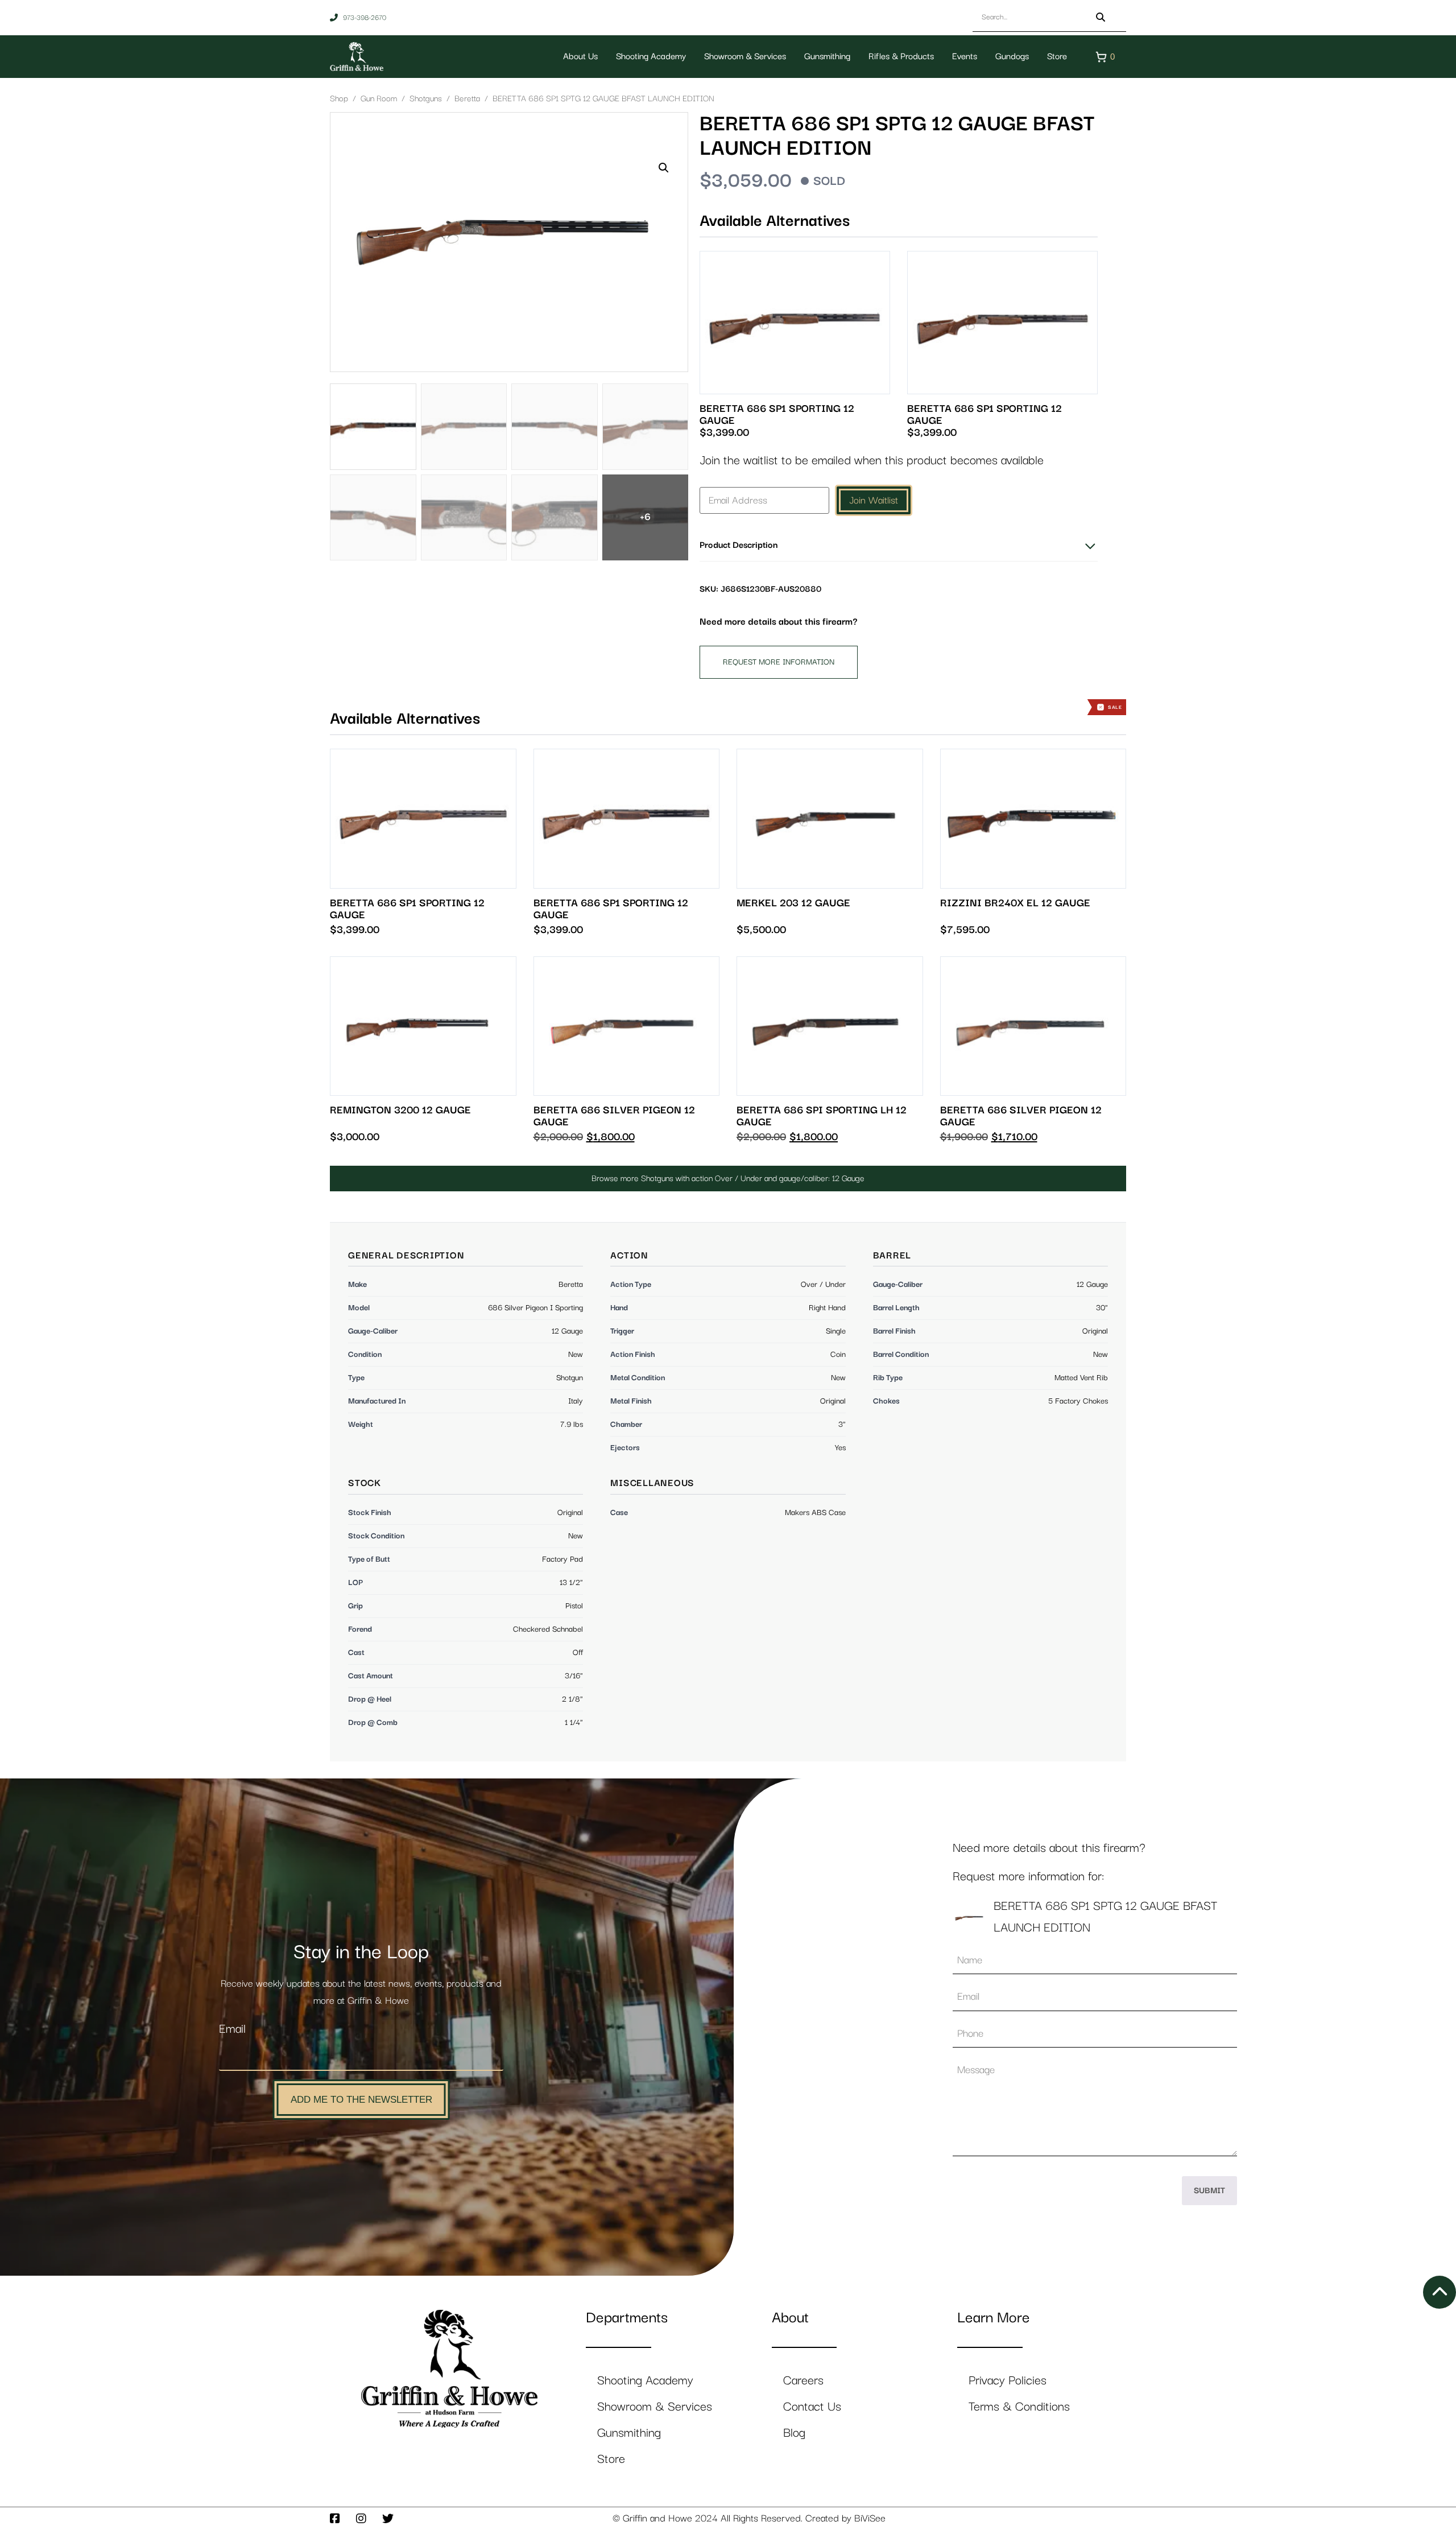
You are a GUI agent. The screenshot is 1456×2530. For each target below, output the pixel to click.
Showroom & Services (745, 57)
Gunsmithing (827, 57)
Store (1057, 57)
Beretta (467, 99)
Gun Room (379, 99)
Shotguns (426, 99)
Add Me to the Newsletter (361, 2100)
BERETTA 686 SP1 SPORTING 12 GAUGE (777, 415)
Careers (803, 2381)
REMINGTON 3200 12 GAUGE (400, 1110)
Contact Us (812, 2407)
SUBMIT (1209, 2191)
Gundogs (1012, 57)
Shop (339, 99)
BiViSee (870, 2519)
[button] (664, 168)
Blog (794, 2433)
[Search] (1101, 17)
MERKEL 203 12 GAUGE (793, 903)
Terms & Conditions (1019, 2407)
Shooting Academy (651, 57)
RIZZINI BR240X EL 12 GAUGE (1015, 903)
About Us (580, 57)
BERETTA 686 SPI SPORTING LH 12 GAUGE (822, 1116)
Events (965, 57)
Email (232, 2029)
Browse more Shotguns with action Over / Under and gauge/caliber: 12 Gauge (728, 1179)
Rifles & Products (901, 57)
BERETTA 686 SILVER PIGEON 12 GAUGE (614, 1116)
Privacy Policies (1008, 2381)
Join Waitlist (874, 501)
